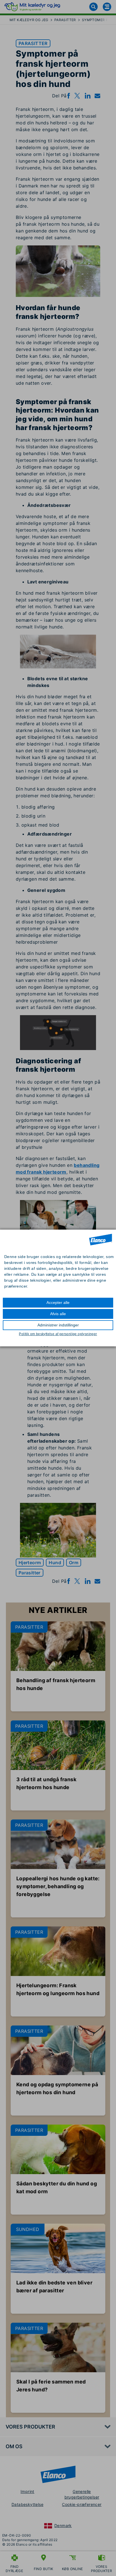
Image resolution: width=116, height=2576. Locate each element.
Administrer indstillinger (58, 1325)
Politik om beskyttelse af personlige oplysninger (58, 1334)
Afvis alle (58, 1314)
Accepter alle (58, 1302)
